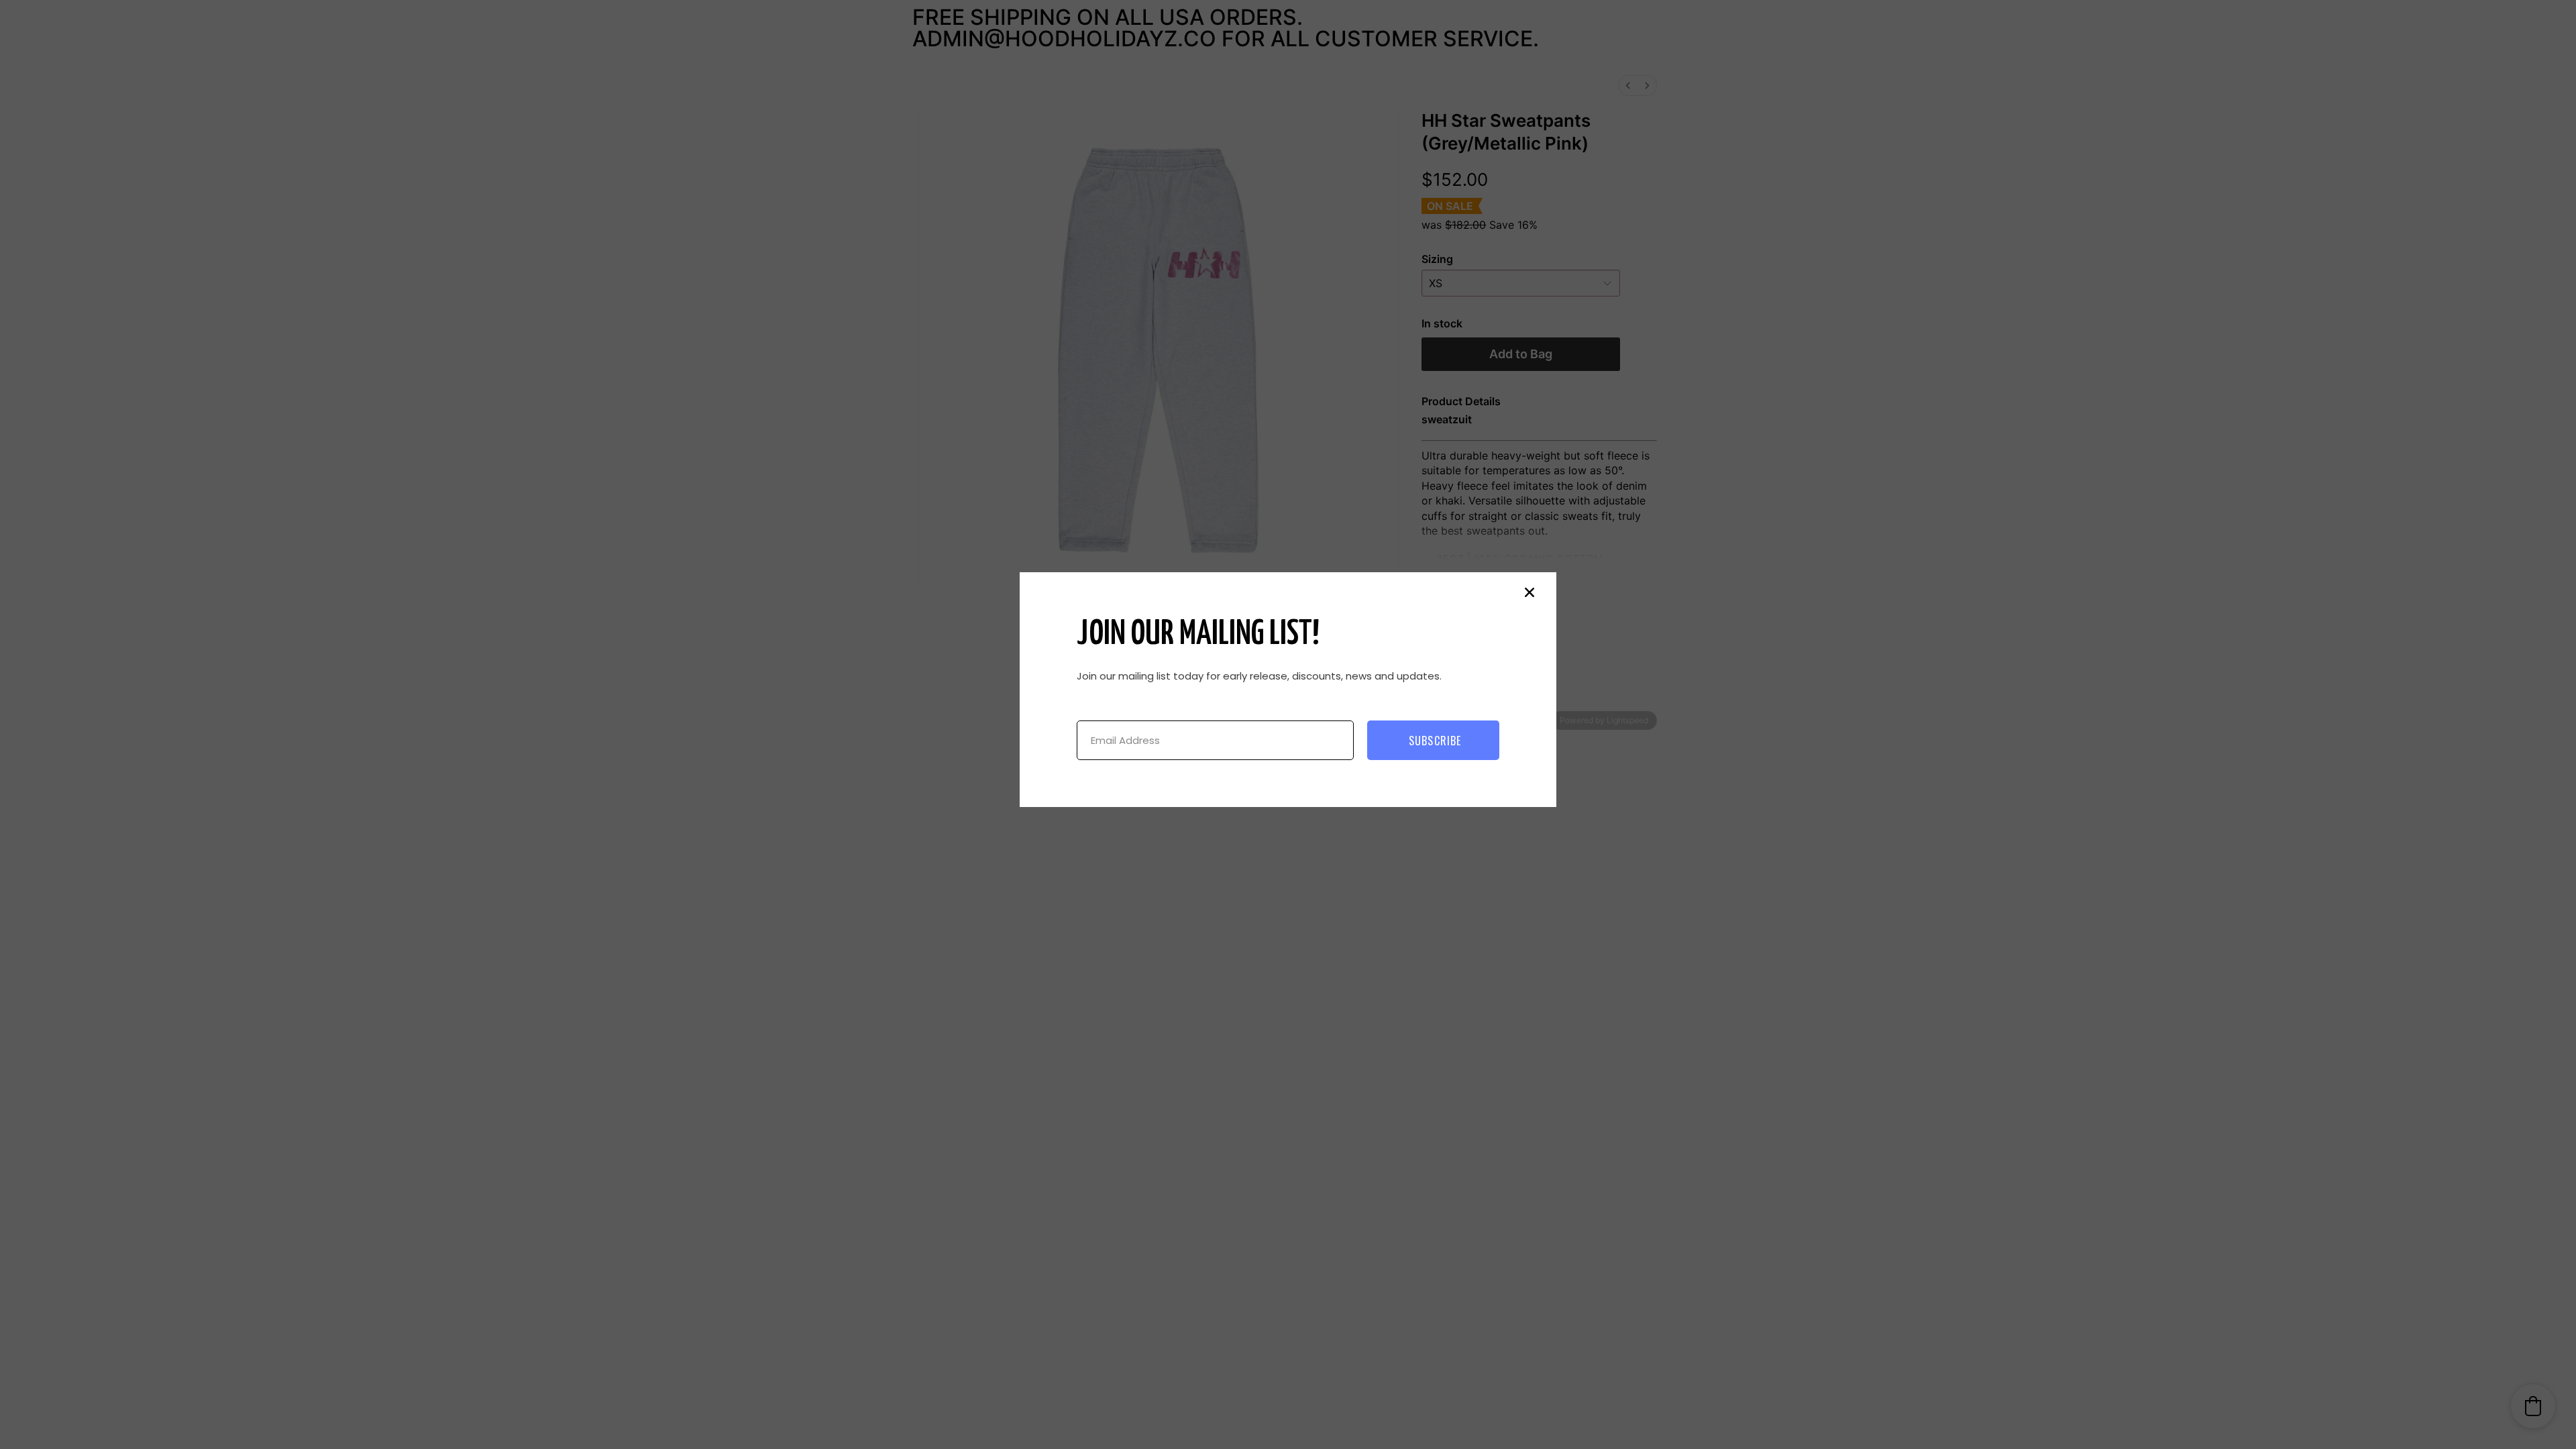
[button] (1529, 592)
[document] (1288, 724)
